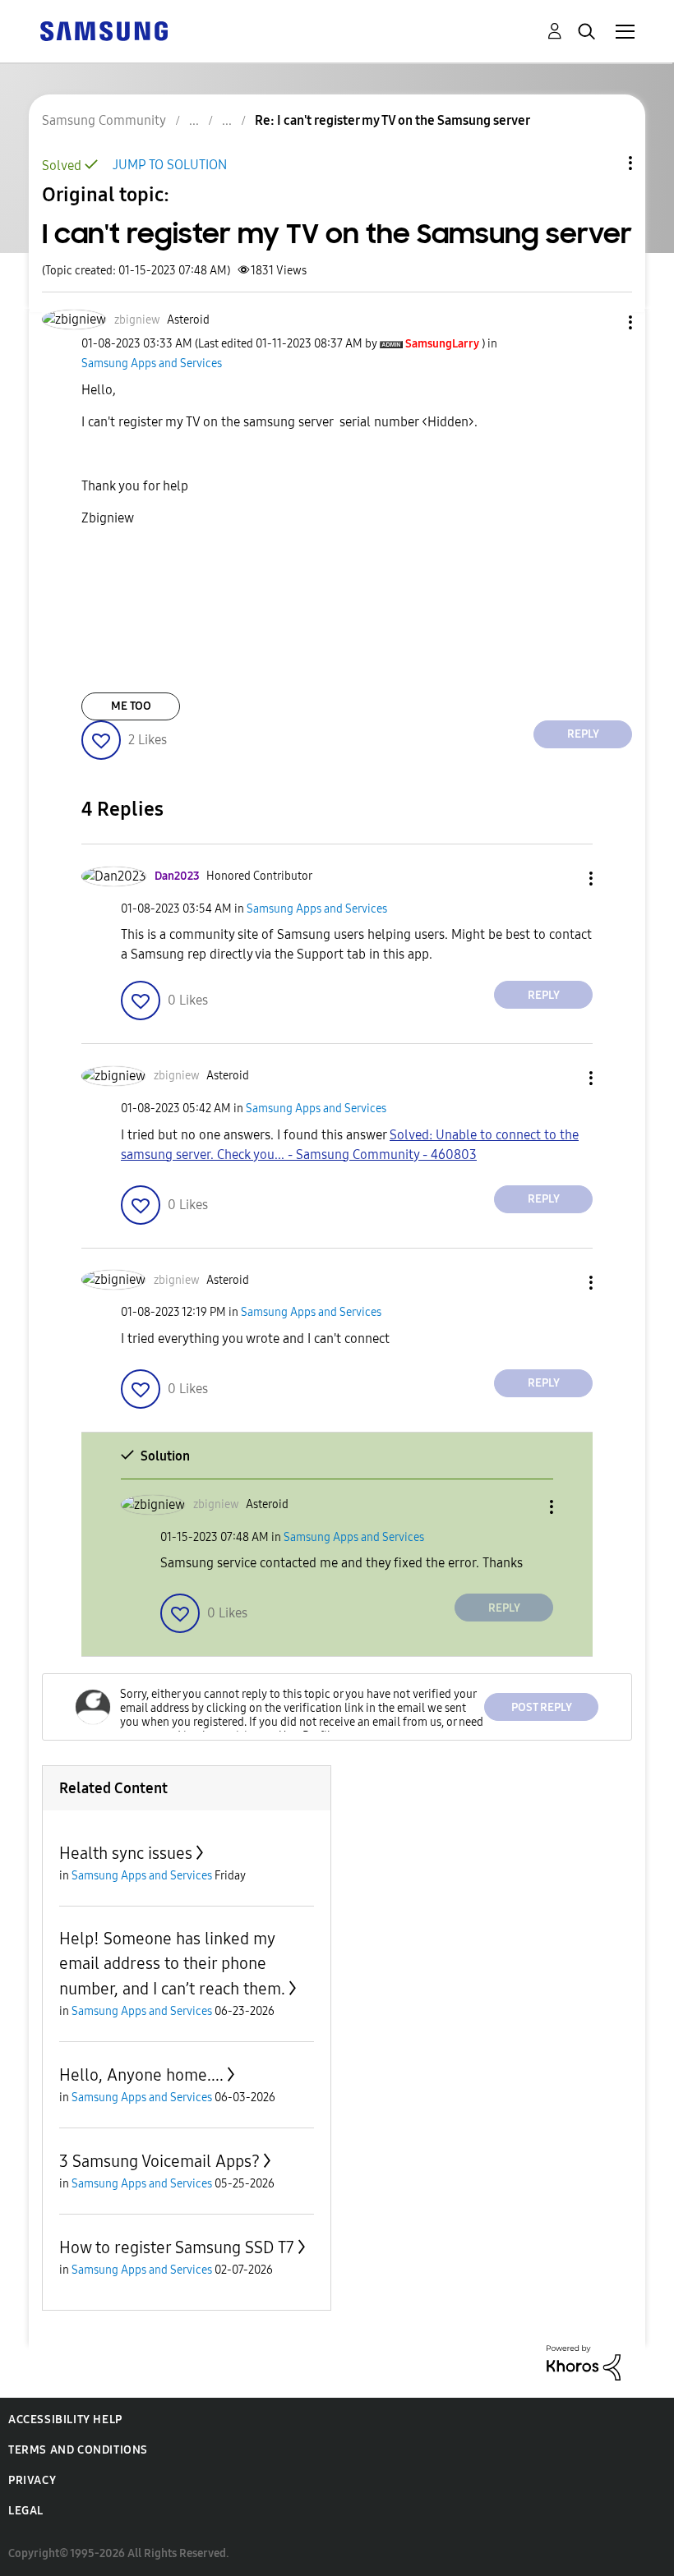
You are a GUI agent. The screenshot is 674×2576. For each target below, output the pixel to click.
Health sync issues (126, 1853)
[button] (603, 322)
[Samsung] (104, 30)
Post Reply (542, 1707)
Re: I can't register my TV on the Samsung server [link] (392, 120)
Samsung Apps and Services (152, 363)
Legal (26, 2511)
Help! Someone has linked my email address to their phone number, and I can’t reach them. (172, 1964)
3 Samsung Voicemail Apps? (159, 2161)
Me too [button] (131, 706)
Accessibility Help (65, 2420)
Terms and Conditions (78, 2450)
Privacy (32, 2480)
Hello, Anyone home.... (141, 2075)
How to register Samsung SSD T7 (177, 2247)
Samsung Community (104, 120)
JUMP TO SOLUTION (170, 165)
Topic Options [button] (602, 163)
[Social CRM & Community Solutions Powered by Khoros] (584, 2362)
